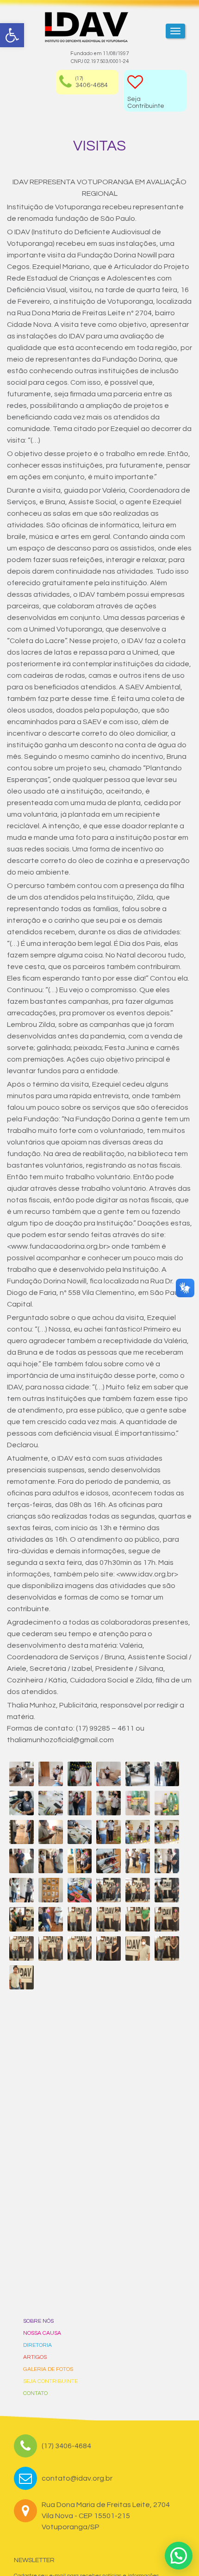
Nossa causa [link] (42, 2333)
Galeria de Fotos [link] (48, 2369)
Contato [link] (35, 2393)
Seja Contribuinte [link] (50, 2381)
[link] (12, 35)
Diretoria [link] (37, 2345)
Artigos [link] (35, 2357)
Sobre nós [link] (38, 2321)
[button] (179, 2556)
